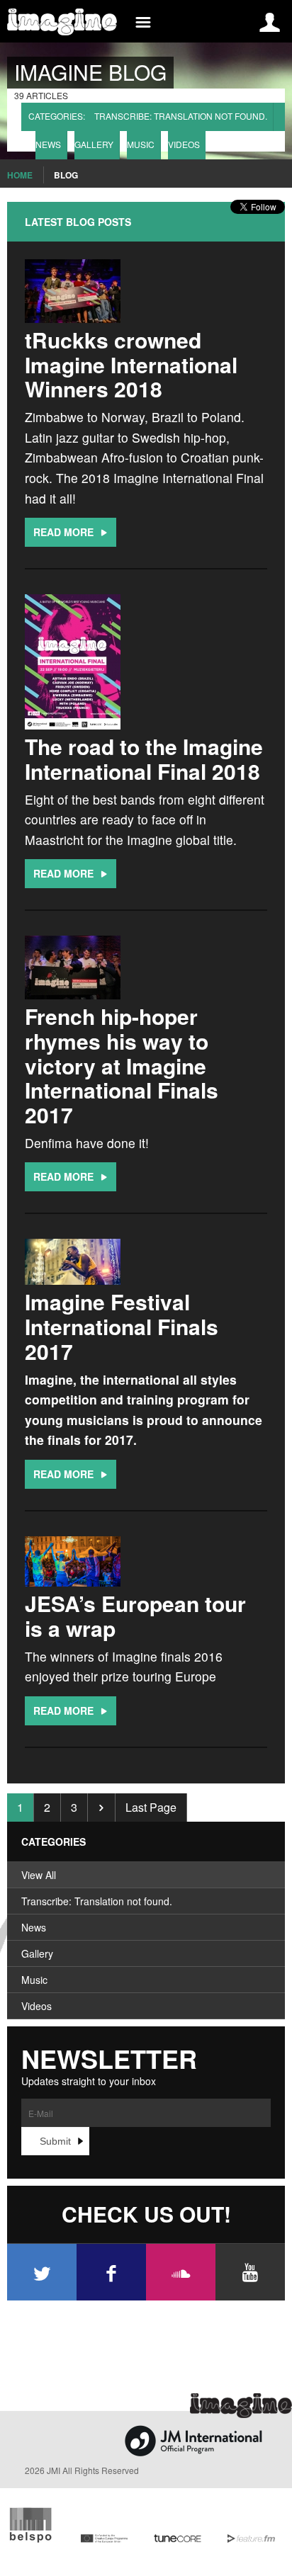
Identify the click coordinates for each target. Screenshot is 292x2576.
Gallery (94, 144)
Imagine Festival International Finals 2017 (122, 1326)
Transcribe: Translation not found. (181, 116)
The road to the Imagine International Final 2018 (144, 759)
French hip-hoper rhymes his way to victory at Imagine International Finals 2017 (122, 1065)
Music (141, 144)
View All (39, 1875)
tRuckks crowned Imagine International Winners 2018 (131, 364)
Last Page (151, 1807)
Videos (184, 144)
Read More (65, 532)
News (48, 144)
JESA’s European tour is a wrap (135, 1616)
